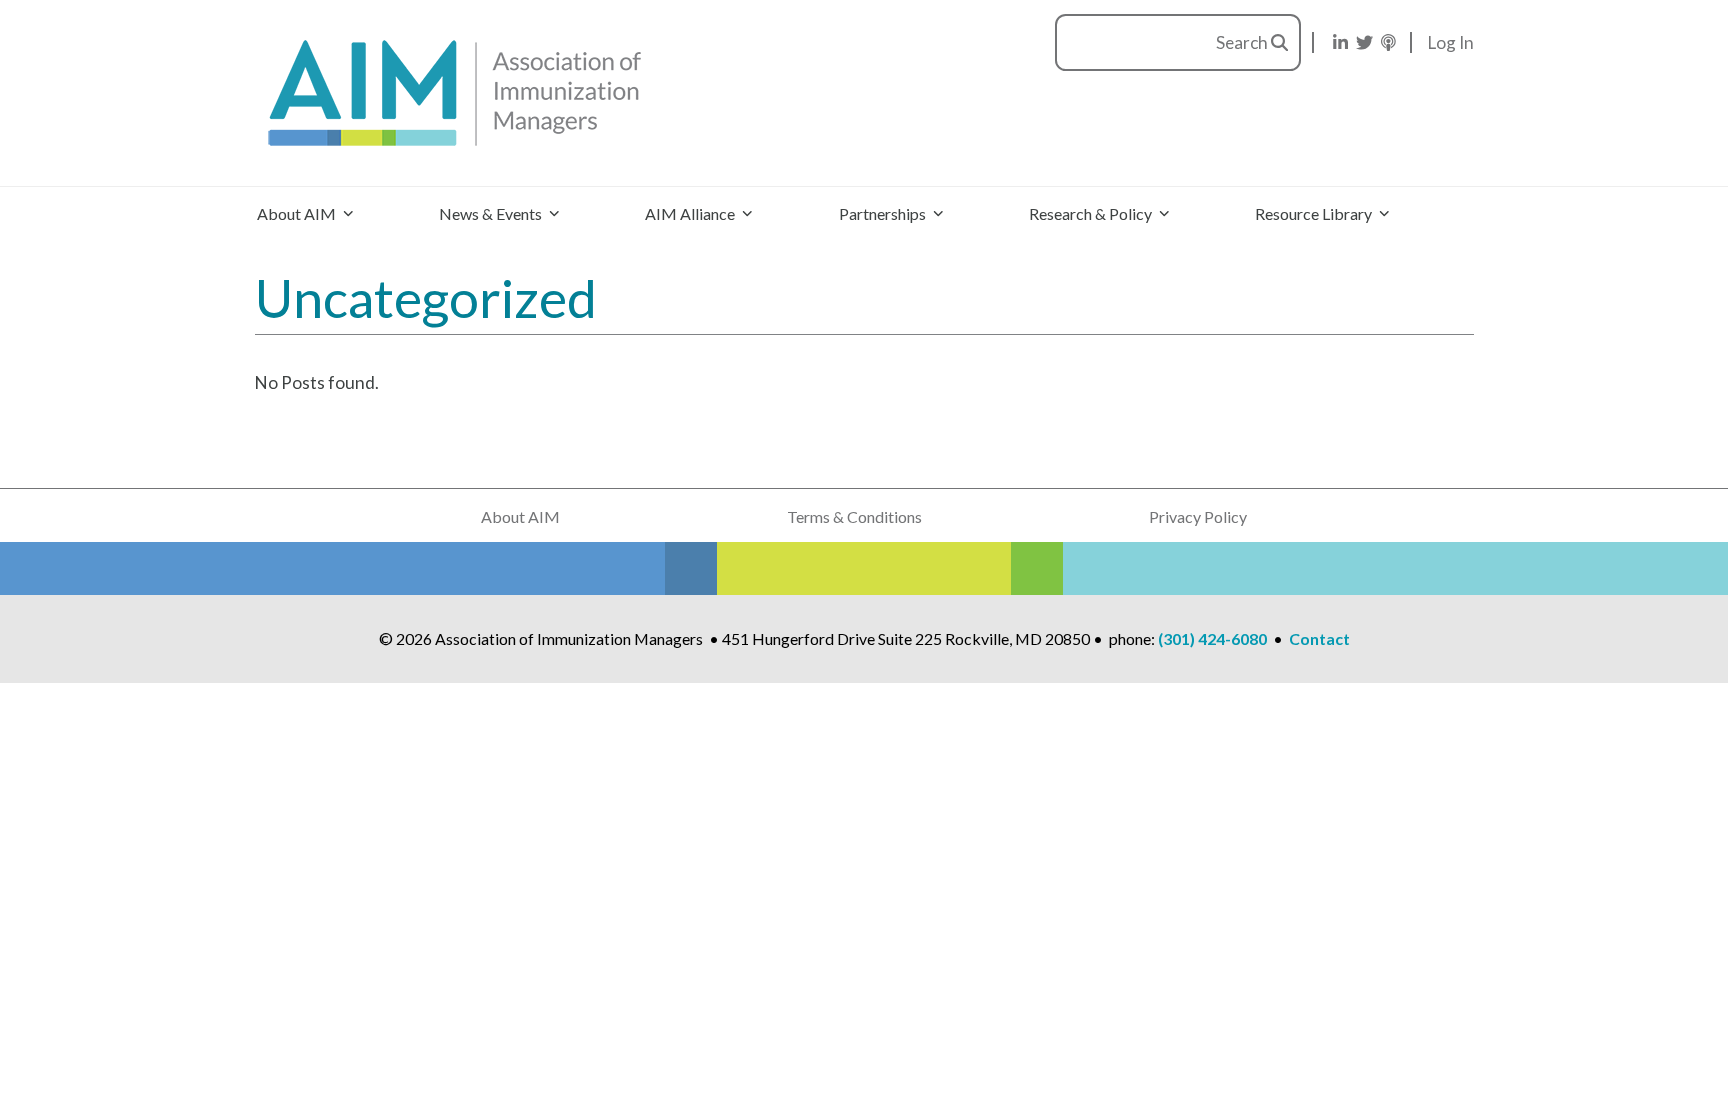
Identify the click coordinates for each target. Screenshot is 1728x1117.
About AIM (520, 516)
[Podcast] (1388, 42)
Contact (1319, 638)
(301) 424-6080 (1212, 638)
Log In (1451, 42)
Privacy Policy (1198, 516)
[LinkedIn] (1340, 42)
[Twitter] (1364, 42)
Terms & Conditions (854, 516)
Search (1243, 42)
